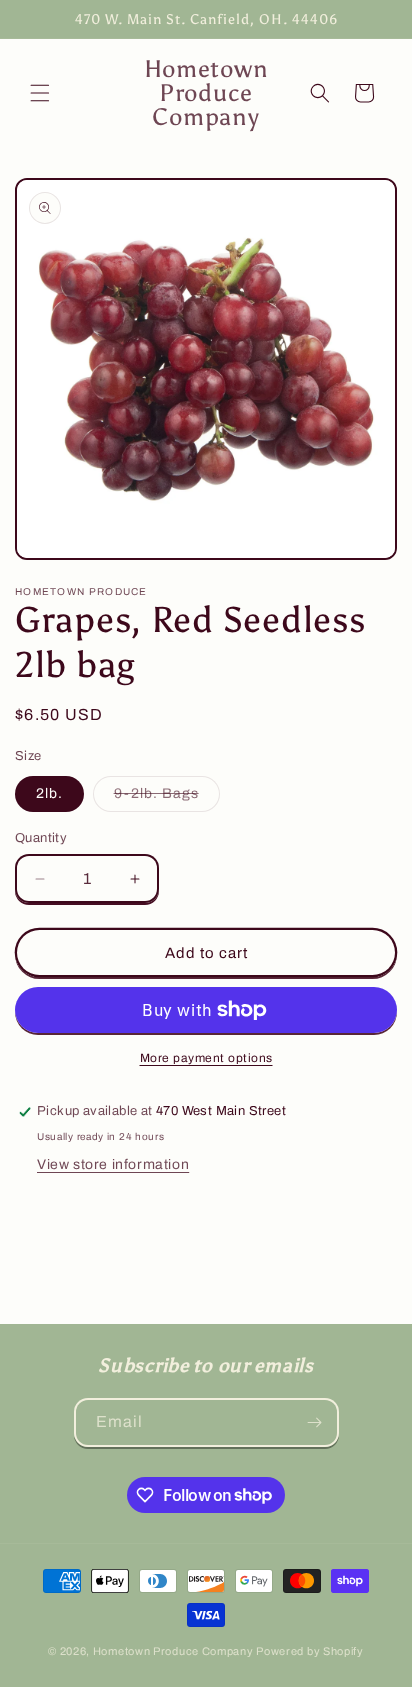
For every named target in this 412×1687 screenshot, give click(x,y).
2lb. (49, 793)
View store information (113, 1164)
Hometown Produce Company (173, 1651)
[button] (40, 93)
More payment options (206, 1058)
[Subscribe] (315, 1422)
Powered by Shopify (310, 1651)
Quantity (41, 838)
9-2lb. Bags (167, 798)
